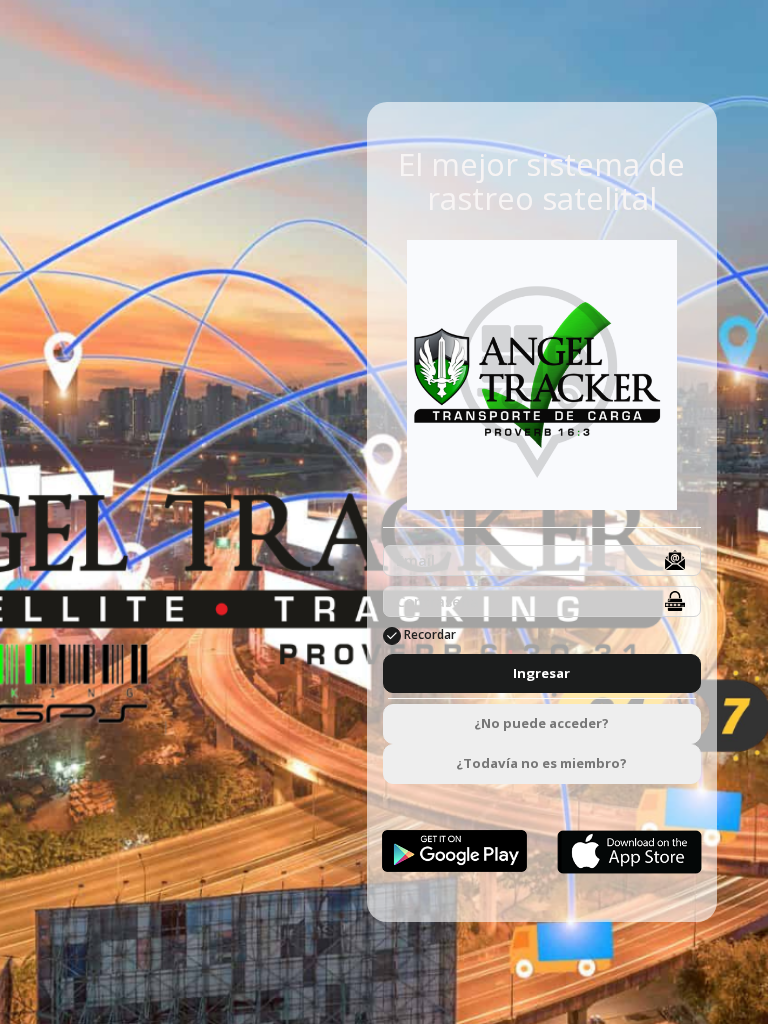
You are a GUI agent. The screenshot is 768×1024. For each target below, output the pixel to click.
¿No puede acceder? (541, 723)
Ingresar (541, 673)
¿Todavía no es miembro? (541, 763)
